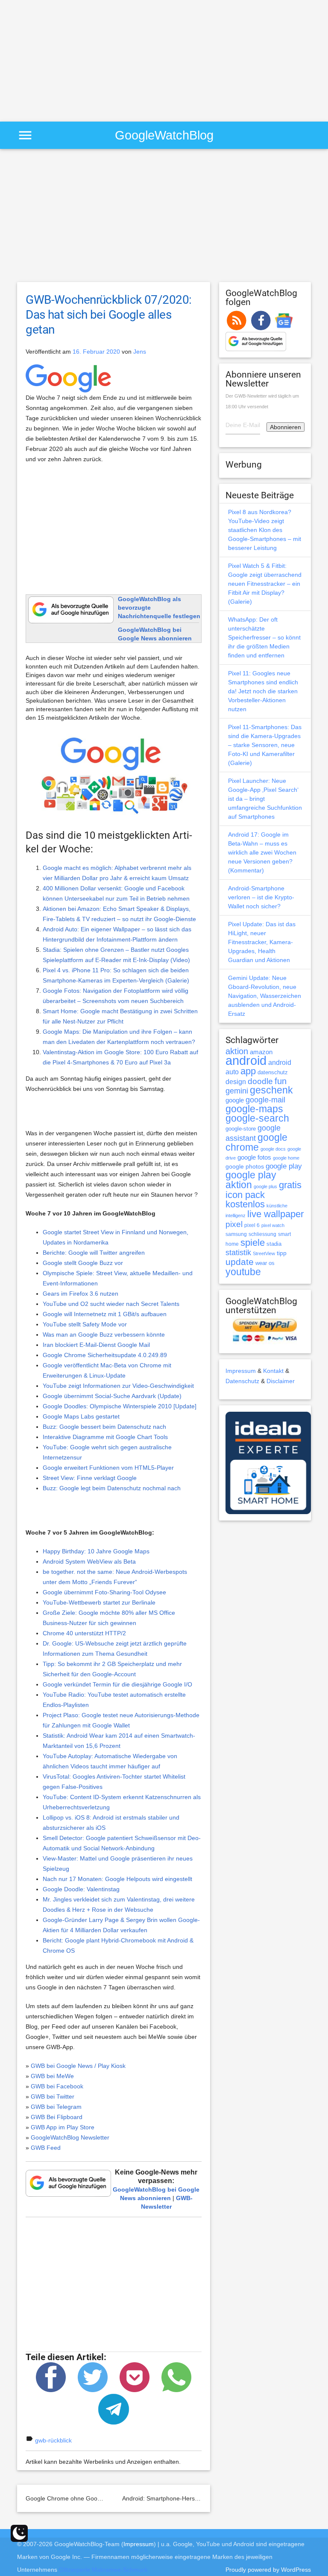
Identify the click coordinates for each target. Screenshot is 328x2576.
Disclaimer (281, 1381)
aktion (237, 1051)
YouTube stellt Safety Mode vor (85, 1324)
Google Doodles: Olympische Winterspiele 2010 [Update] (120, 1406)
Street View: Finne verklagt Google (90, 1478)
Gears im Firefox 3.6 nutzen (81, 1294)
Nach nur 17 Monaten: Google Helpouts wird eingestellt (117, 1879)
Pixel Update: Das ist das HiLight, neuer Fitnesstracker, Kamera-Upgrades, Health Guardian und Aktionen (262, 942)
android (246, 1060)
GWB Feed (46, 2148)
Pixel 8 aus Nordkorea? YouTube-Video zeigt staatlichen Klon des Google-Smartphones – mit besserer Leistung (265, 530)
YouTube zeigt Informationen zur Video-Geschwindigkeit (118, 1386)
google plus (265, 1186)
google (235, 1100)
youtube (243, 1272)
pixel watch (273, 1225)
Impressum (241, 1371)
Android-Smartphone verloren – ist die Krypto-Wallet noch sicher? (261, 897)
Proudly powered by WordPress (268, 2570)
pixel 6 (252, 1225)
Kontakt (273, 1371)
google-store (241, 1129)
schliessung (262, 1234)
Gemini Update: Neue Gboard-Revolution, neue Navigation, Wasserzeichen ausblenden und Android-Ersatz (265, 996)
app (248, 1071)
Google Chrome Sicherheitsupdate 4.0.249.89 (105, 1355)
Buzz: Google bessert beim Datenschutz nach (104, 1427)
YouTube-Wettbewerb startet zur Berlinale (99, 1602)
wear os (265, 1263)
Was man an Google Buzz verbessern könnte (104, 1335)
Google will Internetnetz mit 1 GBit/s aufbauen (105, 1314)
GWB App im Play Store (63, 2127)
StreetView (264, 1253)
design (236, 1082)
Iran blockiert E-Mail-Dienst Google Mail (96, 1345)
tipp (282, 1253)
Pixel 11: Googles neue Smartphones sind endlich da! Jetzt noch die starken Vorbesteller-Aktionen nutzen (263, 691)
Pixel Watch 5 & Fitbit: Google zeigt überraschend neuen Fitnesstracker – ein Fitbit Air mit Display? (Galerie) (265, 584)
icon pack (245, 1195)
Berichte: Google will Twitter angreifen (94, 1253)
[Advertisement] (72, 60)
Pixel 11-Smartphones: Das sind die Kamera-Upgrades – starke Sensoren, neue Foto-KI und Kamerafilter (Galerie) (265, 745)
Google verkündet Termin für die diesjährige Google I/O (117, 1684)
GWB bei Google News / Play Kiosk (78, 2066)
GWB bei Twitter (53, 2096)
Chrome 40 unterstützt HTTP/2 (84, 1633)
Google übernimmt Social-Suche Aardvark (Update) (112, 1396)
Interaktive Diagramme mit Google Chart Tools (105, 1437)
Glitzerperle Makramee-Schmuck (103, 2570)
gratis (290, 1185)
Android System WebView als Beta (89, 1561)
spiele (253, 1243)
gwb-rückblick (53, 2440)
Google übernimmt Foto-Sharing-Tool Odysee (104, 1592)
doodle (260, 1081)
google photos (245, 1166)
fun (281, 1081)
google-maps (254, 1109)
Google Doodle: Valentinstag (81, 1889)
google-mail (265, 1100)
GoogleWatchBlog (164, 135)
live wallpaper (275, 1214)
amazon (261, 1052)
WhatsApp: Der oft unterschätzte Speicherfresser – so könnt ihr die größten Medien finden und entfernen (264, 637)
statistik (238, 1253)
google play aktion (251, 1180)
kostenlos (245, 1204)
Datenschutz (242, 1381)
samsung (236, 1234)
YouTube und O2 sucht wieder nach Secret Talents (111, 1304)
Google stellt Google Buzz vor (83, 1263)
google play (284, 1166)
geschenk (271, 1090)
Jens (140, 352)
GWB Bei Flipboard (57, 2117)
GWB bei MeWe (52, 2076)
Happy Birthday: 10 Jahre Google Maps (96, 1551)
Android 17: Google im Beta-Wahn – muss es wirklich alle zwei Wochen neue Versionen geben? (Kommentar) (262, 852)
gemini (237, 1091)
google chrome (256, 1142)
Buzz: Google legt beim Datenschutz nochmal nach (112, 1488)
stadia (274, 1244)
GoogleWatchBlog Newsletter (70, 2137)
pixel (234, 1224)
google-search (257, 1118)
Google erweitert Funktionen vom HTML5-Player (108, 1468)
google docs (273, 1149)
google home (286, 1158)
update (240, 1262)
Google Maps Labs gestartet (81, 1416)
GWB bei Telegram (56, 2107)
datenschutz (273, 1072)
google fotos (254, 1157)
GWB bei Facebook (57, 2086)
